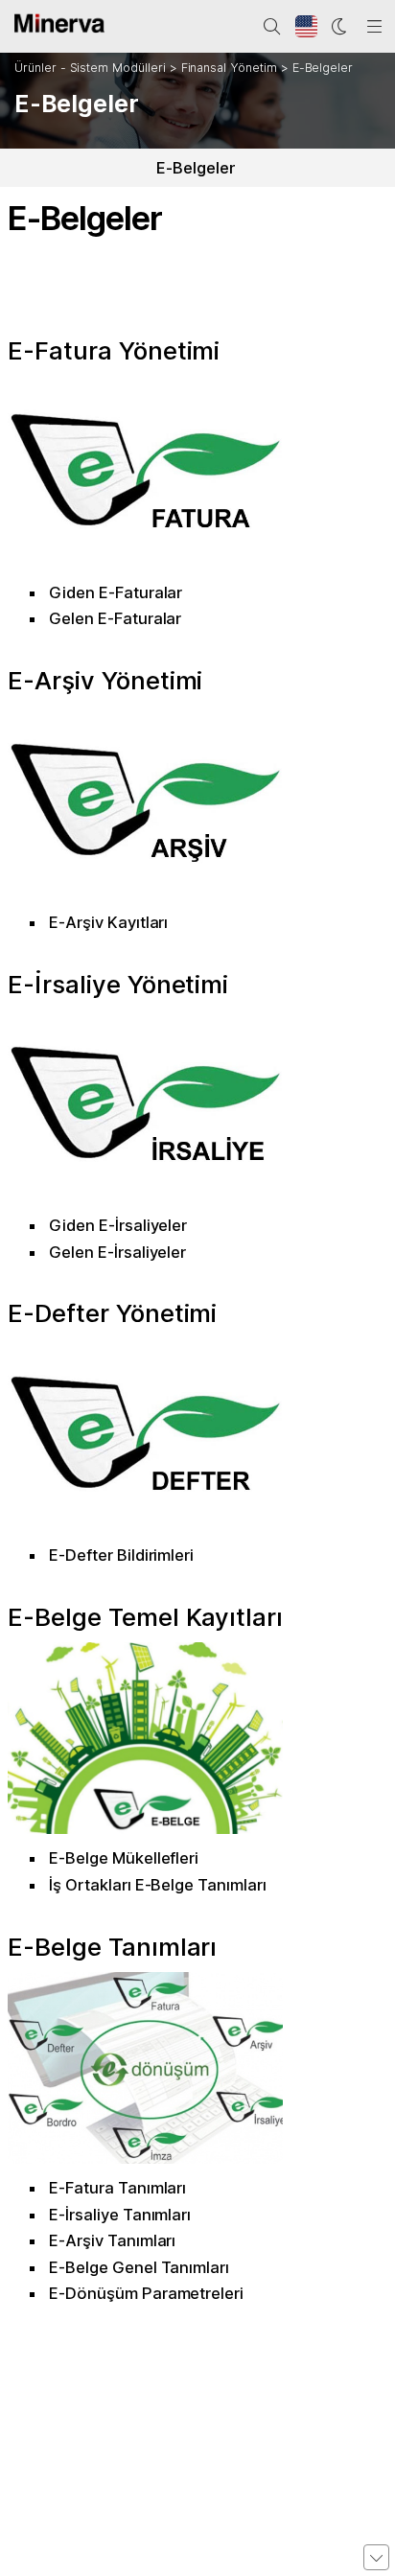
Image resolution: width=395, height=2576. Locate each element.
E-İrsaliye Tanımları (120, 2215)
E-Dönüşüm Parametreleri (146, 2293)
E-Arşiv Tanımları (112, 2240)
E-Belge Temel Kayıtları (145, 1617)
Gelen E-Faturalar (115, 618)
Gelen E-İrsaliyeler (117, 1252)
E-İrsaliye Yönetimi (118, 984)
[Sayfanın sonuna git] (376, 2557)
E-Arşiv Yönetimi (105, 680)
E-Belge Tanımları (112, 1947)
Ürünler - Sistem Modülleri (90, 68)
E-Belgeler (323, 68)
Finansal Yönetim (229, 68)
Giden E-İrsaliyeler (118, 1225)
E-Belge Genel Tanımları (139, 2267)
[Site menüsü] (375, 27)
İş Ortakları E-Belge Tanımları (158, 1885)
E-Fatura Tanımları (117, 2188)
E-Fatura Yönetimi (114, 350)
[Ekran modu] (340, 27)
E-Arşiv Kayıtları (108, 922)
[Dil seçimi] (307, 27)
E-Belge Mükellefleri (124, 1858)
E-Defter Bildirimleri (121, 1555)
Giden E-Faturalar (116, 592)
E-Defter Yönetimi (112, 1313)
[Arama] (272, 27)
